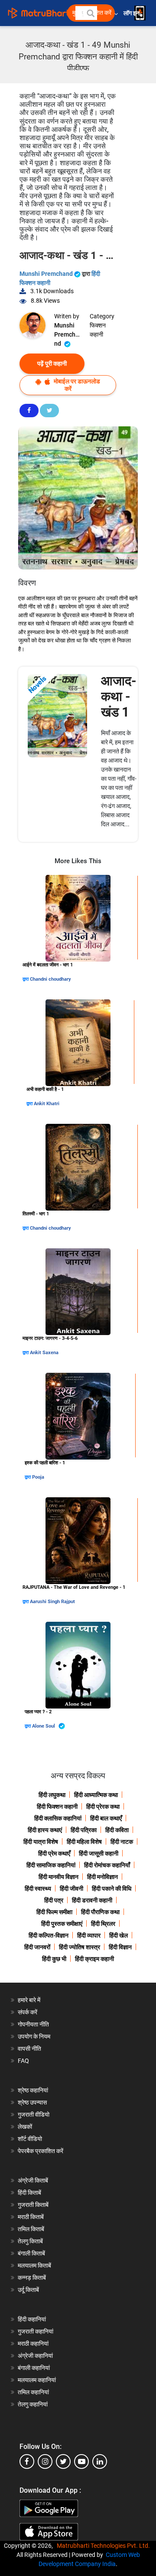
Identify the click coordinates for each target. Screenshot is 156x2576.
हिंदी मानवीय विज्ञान (58, 1877)
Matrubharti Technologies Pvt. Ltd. (105, 2546)
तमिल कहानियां (33, 2392)
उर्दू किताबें (28, 2290)
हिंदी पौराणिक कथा (100, 1912)
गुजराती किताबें (33, 2205)
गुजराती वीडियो (34, 2114)
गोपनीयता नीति (33, 2024)
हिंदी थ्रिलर (103, 1924)
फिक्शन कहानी (98, 330)
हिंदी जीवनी (71, 1889)
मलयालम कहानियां (37, 2380)
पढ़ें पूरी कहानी (52, 363)
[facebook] (27, 2461)
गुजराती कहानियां (36, 2331)
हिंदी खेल (119, 1935)
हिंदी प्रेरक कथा (103, 1807)
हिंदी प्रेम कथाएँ (54, 1853)
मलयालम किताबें (34, 2265)
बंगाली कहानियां (34, 2368)
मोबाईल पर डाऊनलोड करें (76, 385)
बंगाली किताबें (31, 2253)
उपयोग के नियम (34, 2036)
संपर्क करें (28, 2012)
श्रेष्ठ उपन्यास (32, 2102)
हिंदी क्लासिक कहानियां (58, 1818)
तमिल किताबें (31, 2229)
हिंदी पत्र (54, 1900)
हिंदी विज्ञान (120, 1947)
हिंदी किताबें (29, 2193)
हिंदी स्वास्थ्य (38, 1889)
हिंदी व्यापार (89, 1935)
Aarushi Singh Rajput (52, 1602)
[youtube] (81, 2461)
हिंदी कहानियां (32, 2319)
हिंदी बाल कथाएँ (106, 1818)
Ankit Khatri (47, 1104)
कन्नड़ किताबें (32, 2278)
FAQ (23, 2061)
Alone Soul (44, 1726)
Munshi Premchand (47, 274)
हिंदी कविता (117, 1830)
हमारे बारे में (29, 2000)
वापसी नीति (29, 2049)
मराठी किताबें (31, 2217)
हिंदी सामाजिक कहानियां (51, 1865)
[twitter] (63, 2461)
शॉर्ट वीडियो (30, 2139)
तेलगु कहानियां (33, 2404)
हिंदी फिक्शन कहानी (57, 1807)
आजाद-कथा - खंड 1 (119, 696)
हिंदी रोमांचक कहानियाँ (107, 1865)
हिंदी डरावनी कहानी (92, 1900)
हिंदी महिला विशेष (84, 1842)
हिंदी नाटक (122, 1842)
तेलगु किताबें (30, 2241)
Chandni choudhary (50, 979)
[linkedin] (100, 2461)
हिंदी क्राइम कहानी (94, 1959)
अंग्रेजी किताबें (33, 2180)
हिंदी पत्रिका (84, 1830)
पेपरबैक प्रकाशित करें (41, 2151)
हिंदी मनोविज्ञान (102, 1877)
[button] (90, 13)
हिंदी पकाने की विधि (112, 1889)
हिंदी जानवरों (37, 1947)
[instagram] (45, 2461)
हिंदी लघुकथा (52, 1795)
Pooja (38, 1477)
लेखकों (25, 2127)
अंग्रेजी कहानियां (35, 2356)
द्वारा (26, 979)
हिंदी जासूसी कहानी (99, 1853)
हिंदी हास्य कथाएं (45, 1830)
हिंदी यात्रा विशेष (41, 1842)
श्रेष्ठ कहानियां (33, 2090)
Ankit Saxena (44, 1353)
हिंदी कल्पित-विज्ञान (49, 1935)
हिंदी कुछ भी (54, 1959)
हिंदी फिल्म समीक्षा (54, 1912)
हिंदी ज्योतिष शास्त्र (80, 1947)
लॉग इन (132, 13)
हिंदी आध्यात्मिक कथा (96, 1795)
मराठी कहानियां (33, 2344)
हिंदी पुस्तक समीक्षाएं (62, 1924)
